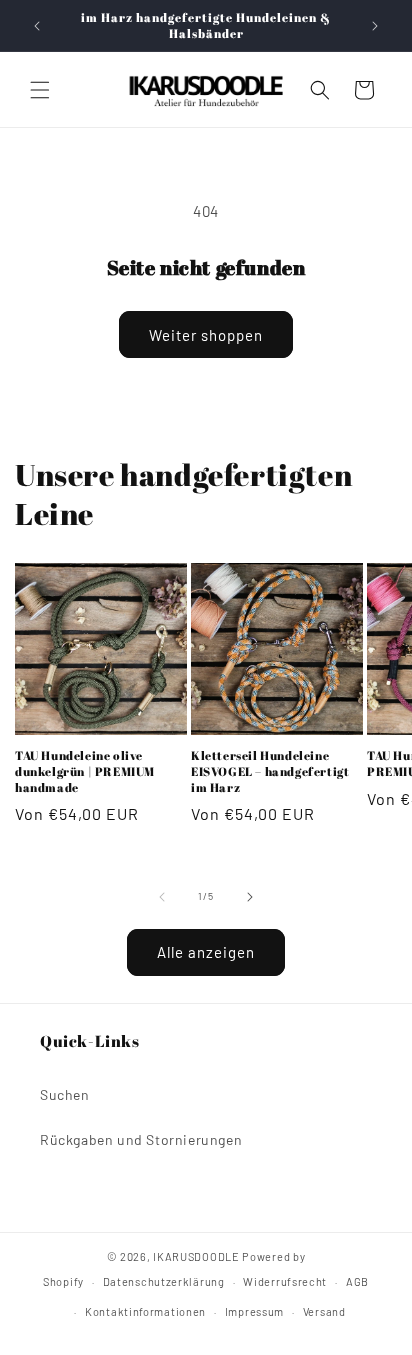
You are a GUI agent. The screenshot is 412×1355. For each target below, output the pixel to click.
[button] (40, 90)
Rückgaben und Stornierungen (141, 1139)
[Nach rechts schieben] (250, 897)
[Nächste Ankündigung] (375, 26)
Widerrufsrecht (285, 1281)
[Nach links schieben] (162, 897)
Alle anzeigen (206, 952)
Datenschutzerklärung (164, 1281)
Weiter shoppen (206, 335)
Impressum (254, 1311)
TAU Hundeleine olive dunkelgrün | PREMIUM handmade (85, 771)
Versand (324, 1311)
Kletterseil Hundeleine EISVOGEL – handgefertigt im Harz (270, 771)
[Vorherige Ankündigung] (37, 26)
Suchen (65, 1094)
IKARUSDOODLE (196, 1256)
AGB (357, 1281)
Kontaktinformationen (145, 1311)
